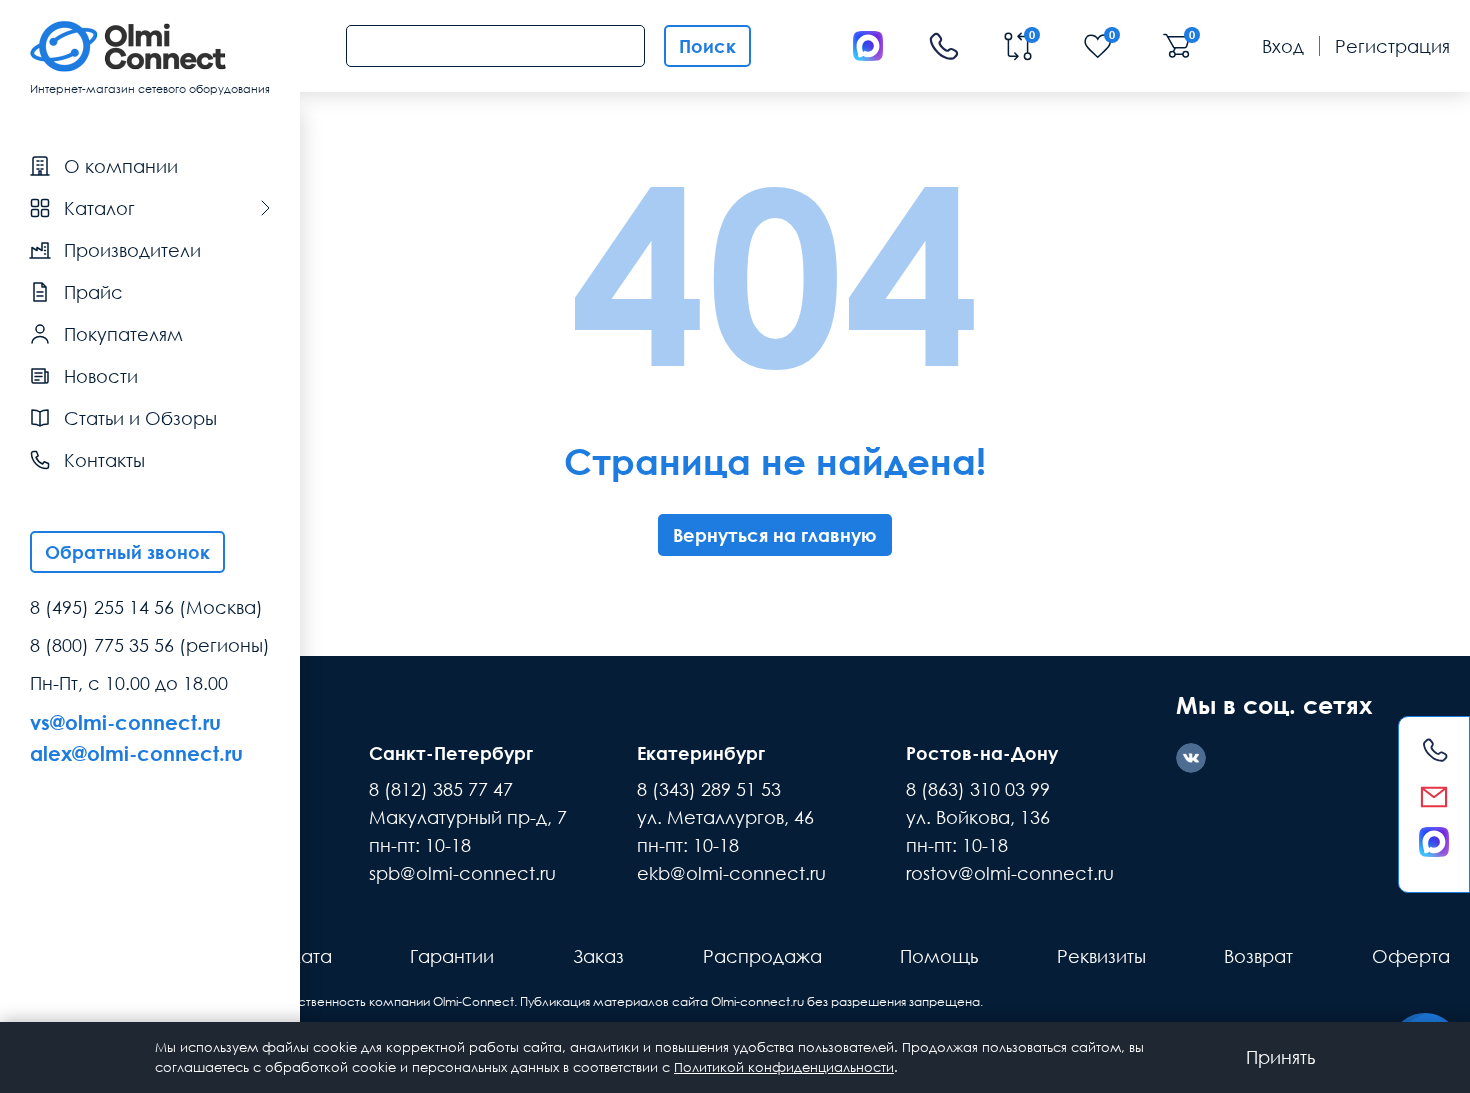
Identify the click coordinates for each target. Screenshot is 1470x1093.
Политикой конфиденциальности (784, 1067)
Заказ (598, 956)
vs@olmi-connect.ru (125, 722)
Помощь (939, 956)
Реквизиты (1101, 956)
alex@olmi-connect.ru (136, 753)
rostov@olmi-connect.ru (1010, 873)
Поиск (707, 46)
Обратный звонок (127, 552)
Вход (1283, 46)
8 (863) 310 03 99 (978, 789)
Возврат (1258, 956)
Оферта (1411, 956)
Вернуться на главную (775, 535)
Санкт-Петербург (451, 753)
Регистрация (1392, 46)
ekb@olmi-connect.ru (731, 873)
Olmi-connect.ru (757, 1001)
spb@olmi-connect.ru (462, 873)
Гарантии (452, 956)
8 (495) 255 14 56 (102, 607)
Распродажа (762, 956)
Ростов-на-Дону (982, 753)
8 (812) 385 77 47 (441, 789)
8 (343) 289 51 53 (709, 789)
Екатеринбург (701, 753)
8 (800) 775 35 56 (102, 645)
